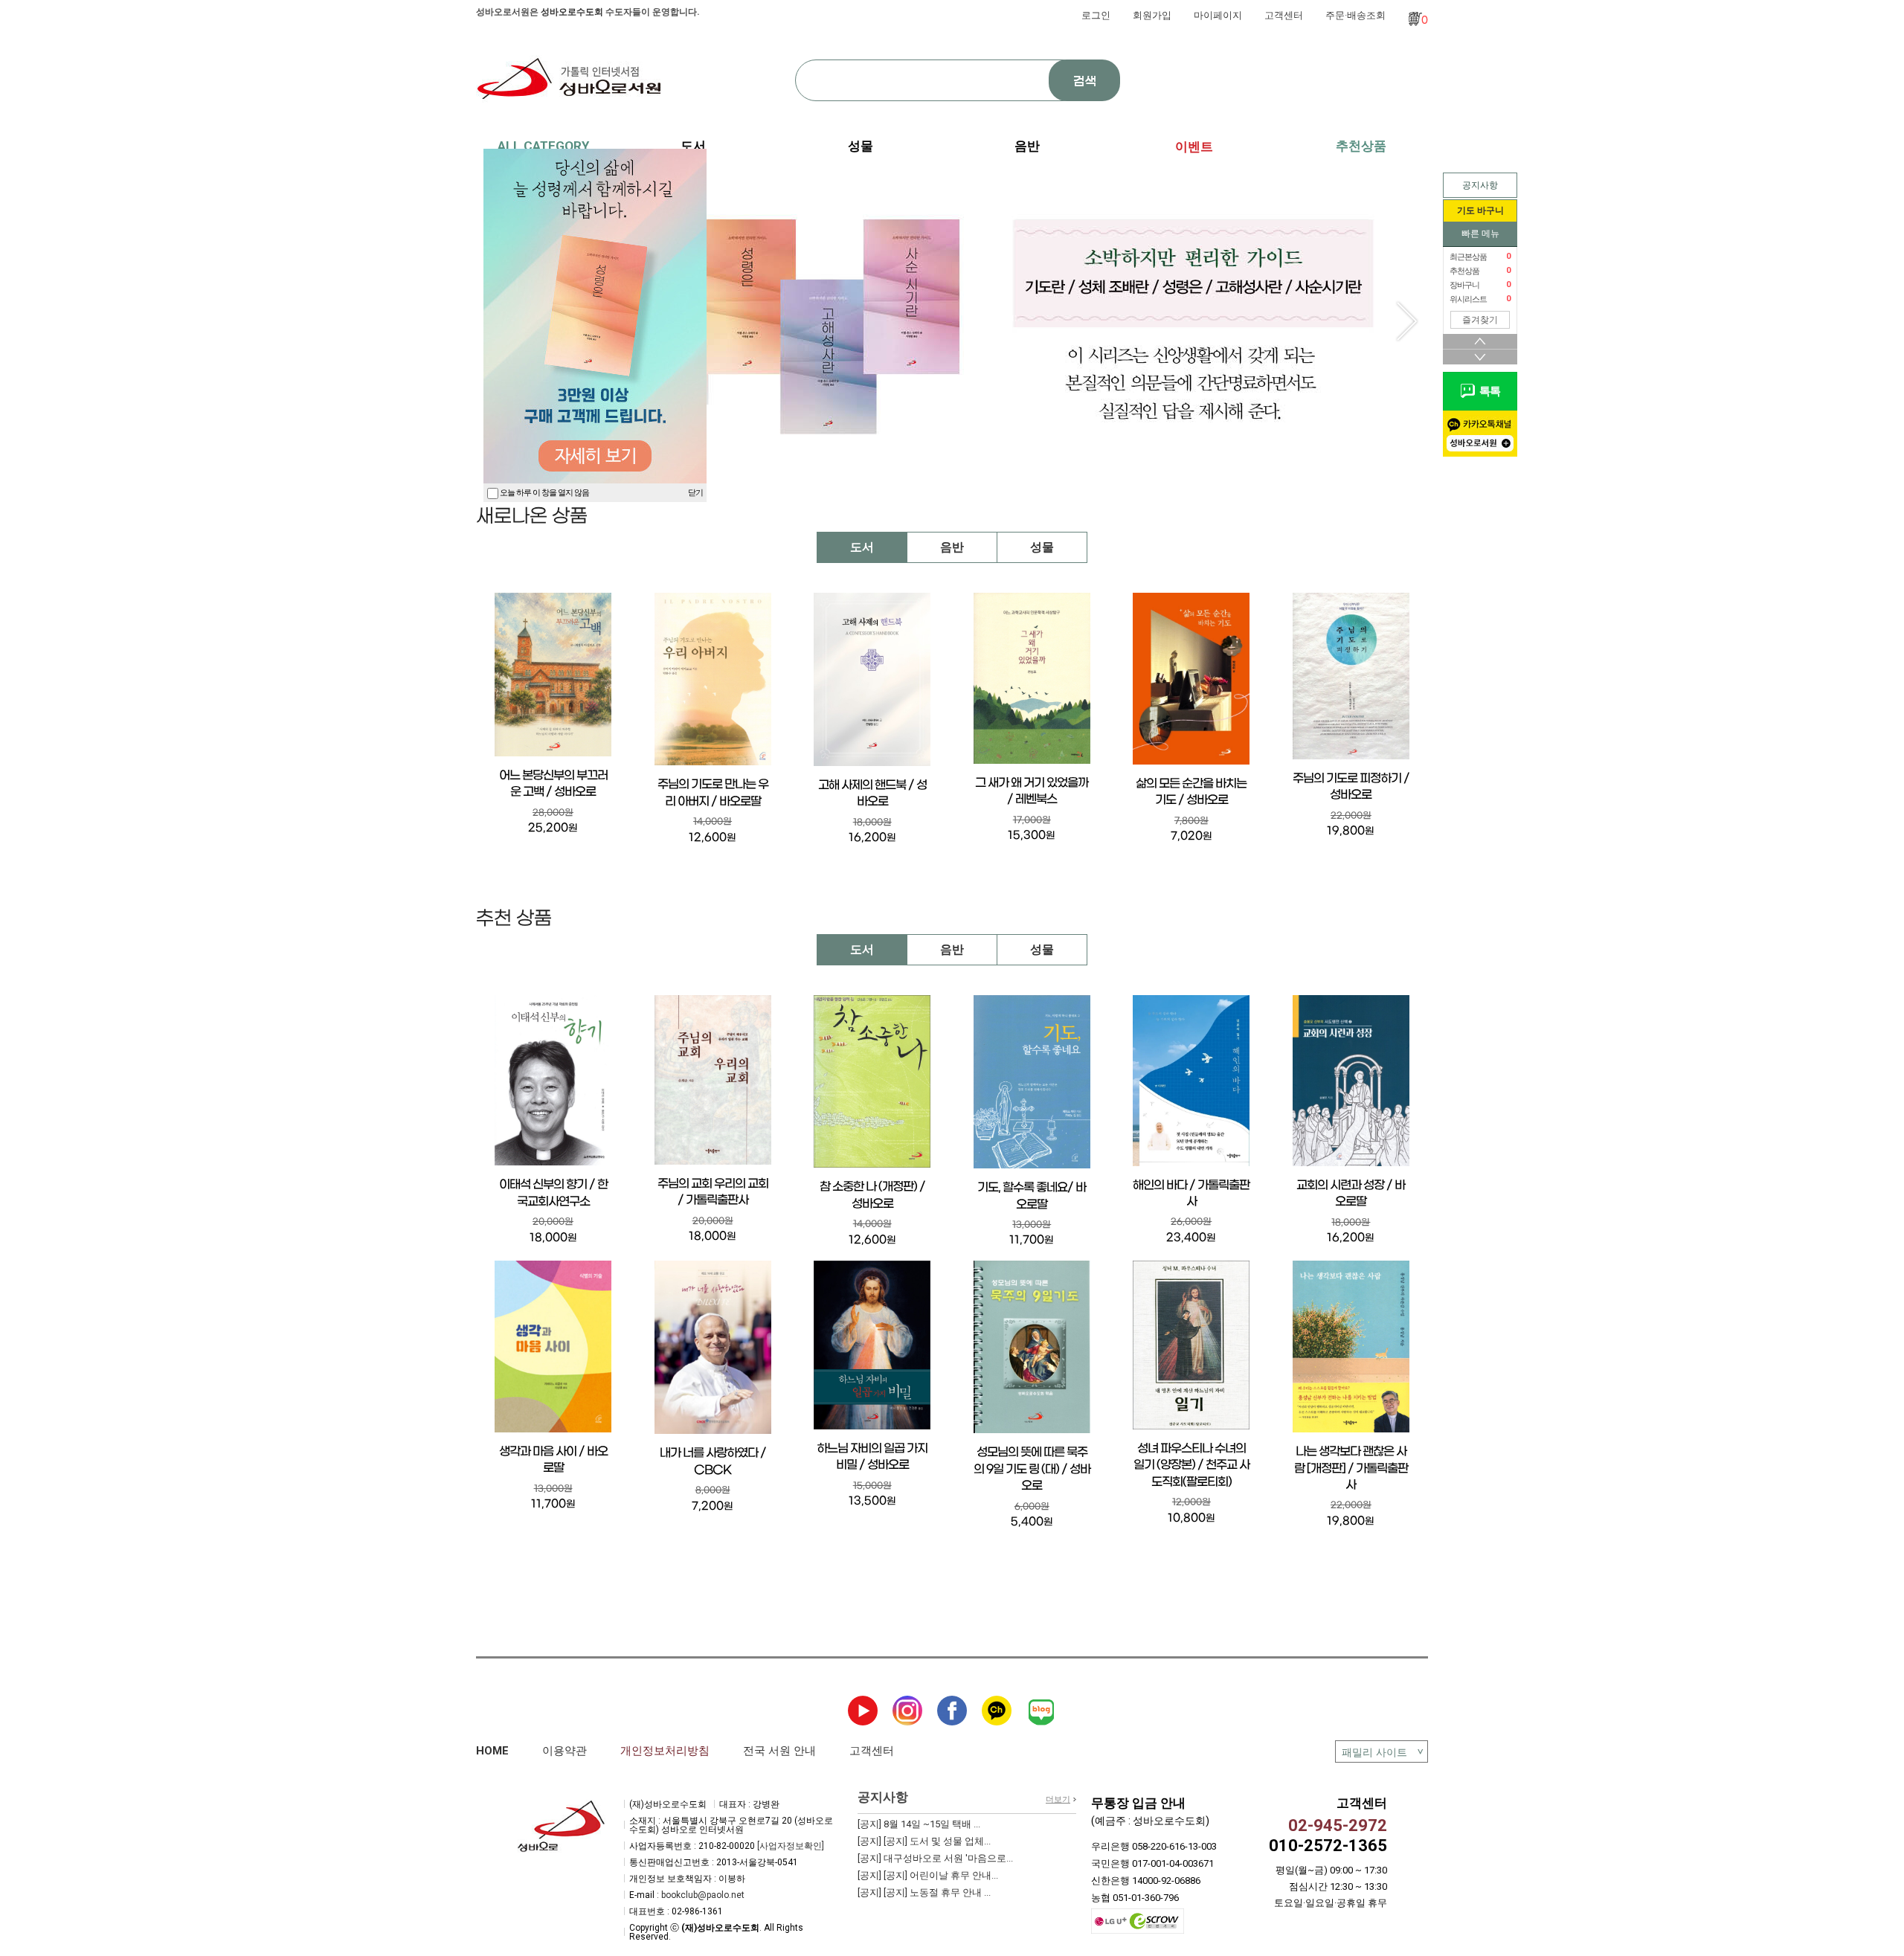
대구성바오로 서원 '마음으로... (935, 1858)
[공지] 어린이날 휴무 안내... (928, 1875)
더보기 (1058, 1799)
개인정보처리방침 (665, 1751)
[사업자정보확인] (791, 1846)
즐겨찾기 (1480, 320)
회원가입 (1152, 15)
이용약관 (565, 1751)
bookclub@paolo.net (703, 1895)
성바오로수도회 (572, 12)
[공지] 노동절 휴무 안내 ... (924, 1892)
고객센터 (1284, 15)
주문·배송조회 (1355, 15)
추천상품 (1361, 146)
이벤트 (1194, 147)
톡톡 (1487, 391)
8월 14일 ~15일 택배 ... (919, 1824)
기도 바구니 (1480, 210)
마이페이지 (1218, 15)
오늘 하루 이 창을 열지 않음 (544, 493)
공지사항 (1480, 185)
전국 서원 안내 (779, 1751)
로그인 (1096, 15)
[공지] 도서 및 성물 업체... (924, 1841)
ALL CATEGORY (543, 146)
